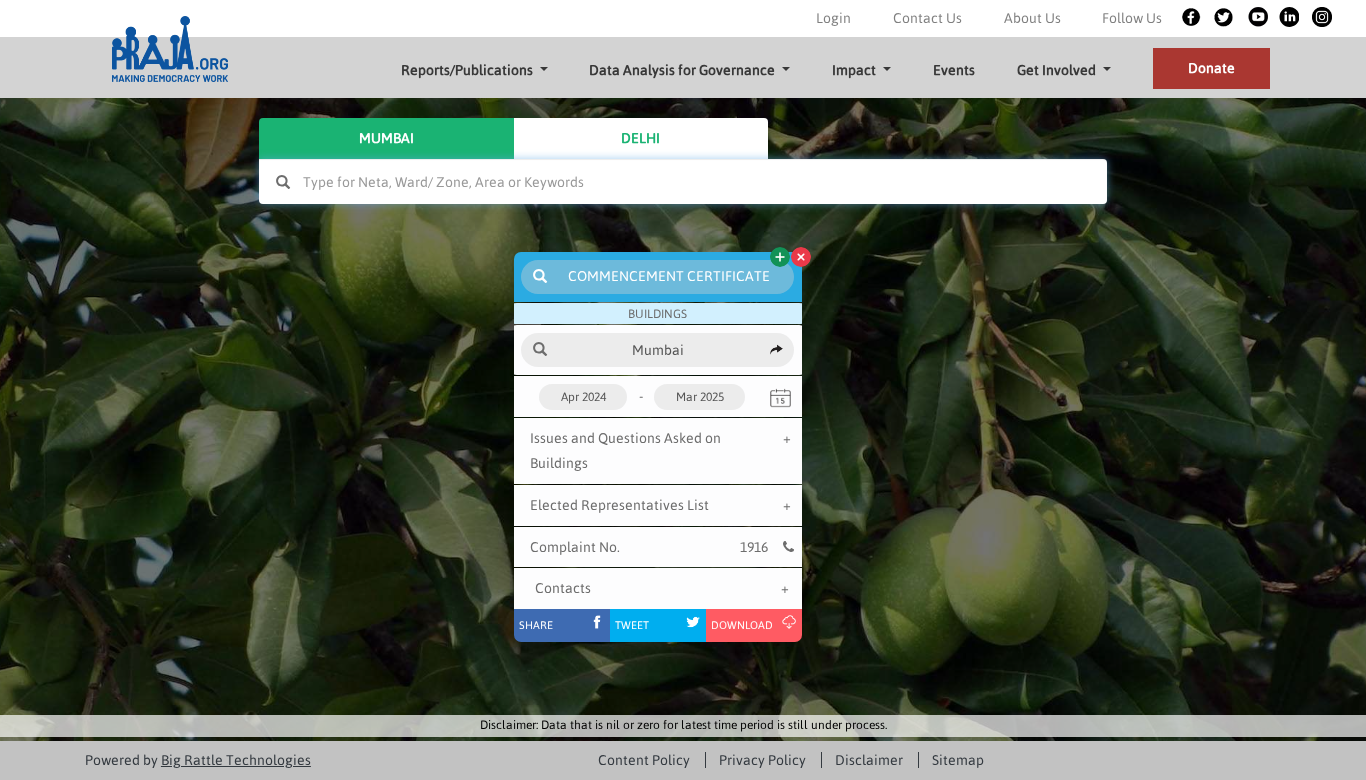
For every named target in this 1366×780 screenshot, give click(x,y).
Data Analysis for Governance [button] (682, 70)
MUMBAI (386, 138)
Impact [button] (854, 70)
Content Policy (644, 760)
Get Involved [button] (1056, 70)
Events (954, 70)
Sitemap (958, 760)
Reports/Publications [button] (467, 70)
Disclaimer (869, 760)
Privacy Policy (762, 760)
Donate (1211, 68)
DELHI (640, 138)
